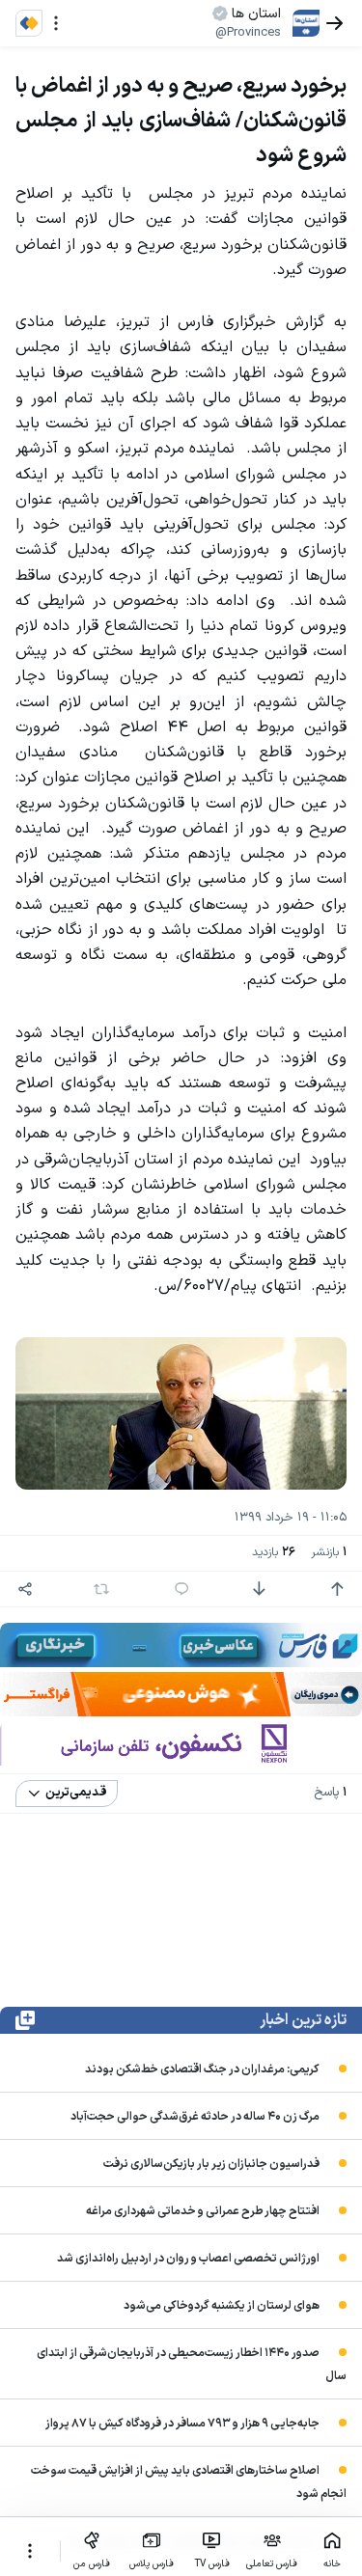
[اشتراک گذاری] (25, 1589)
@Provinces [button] (248, 33)
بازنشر (329, 1553)
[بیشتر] (30, 2551)
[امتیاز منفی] (259, 1589)
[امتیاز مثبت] (337, 1589)
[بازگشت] (335, 23)
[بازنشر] (101, 1589)
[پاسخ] (181, 1589)
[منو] (56, 23)
